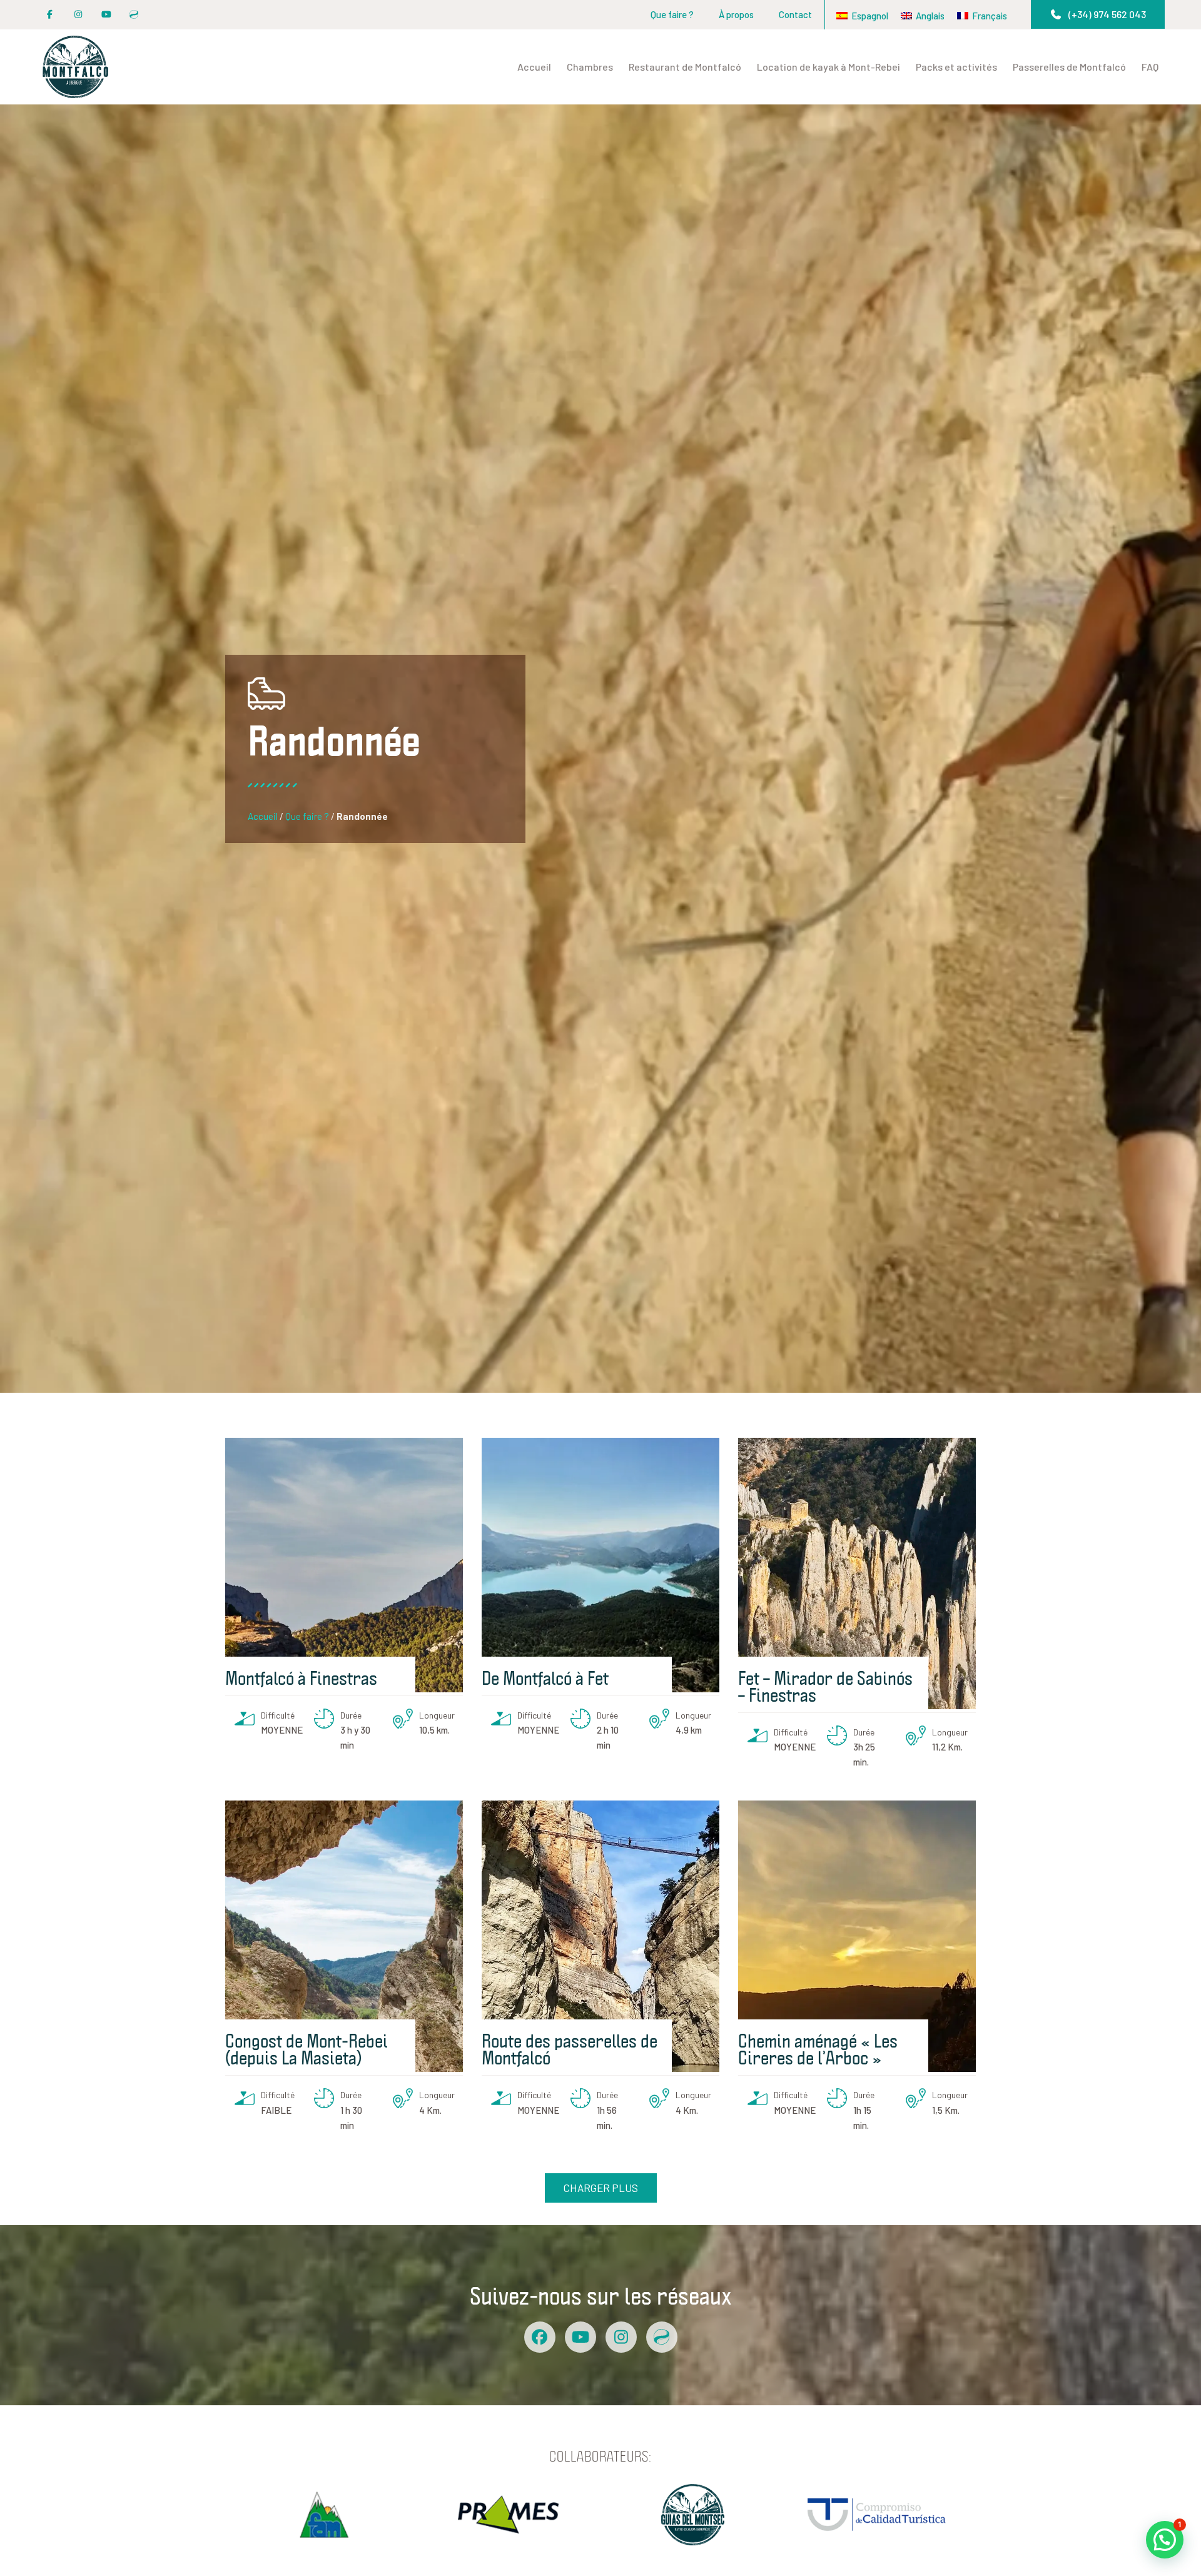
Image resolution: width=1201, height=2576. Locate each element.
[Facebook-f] (50, 15)
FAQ (1150, 67)
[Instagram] (78, 15)
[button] (1098, 14)
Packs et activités (956, 67)
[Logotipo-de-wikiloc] (134, 15)
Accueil (534, 67)
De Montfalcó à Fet (545, 1677)
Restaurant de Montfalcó (685, 67)
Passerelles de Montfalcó (1069, 67)
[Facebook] (540, 2337)
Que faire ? (672, 14)
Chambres (590, 67)
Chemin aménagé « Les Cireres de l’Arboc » (818, 2048)
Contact (795, 14)
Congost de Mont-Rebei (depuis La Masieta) (307, 2048)
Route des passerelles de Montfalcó (570, 2048)
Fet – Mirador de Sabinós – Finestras (825, 1686)
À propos (736, 14)
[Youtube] (106, 15)
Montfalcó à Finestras (301, 1677)
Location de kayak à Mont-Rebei (829, 67)
